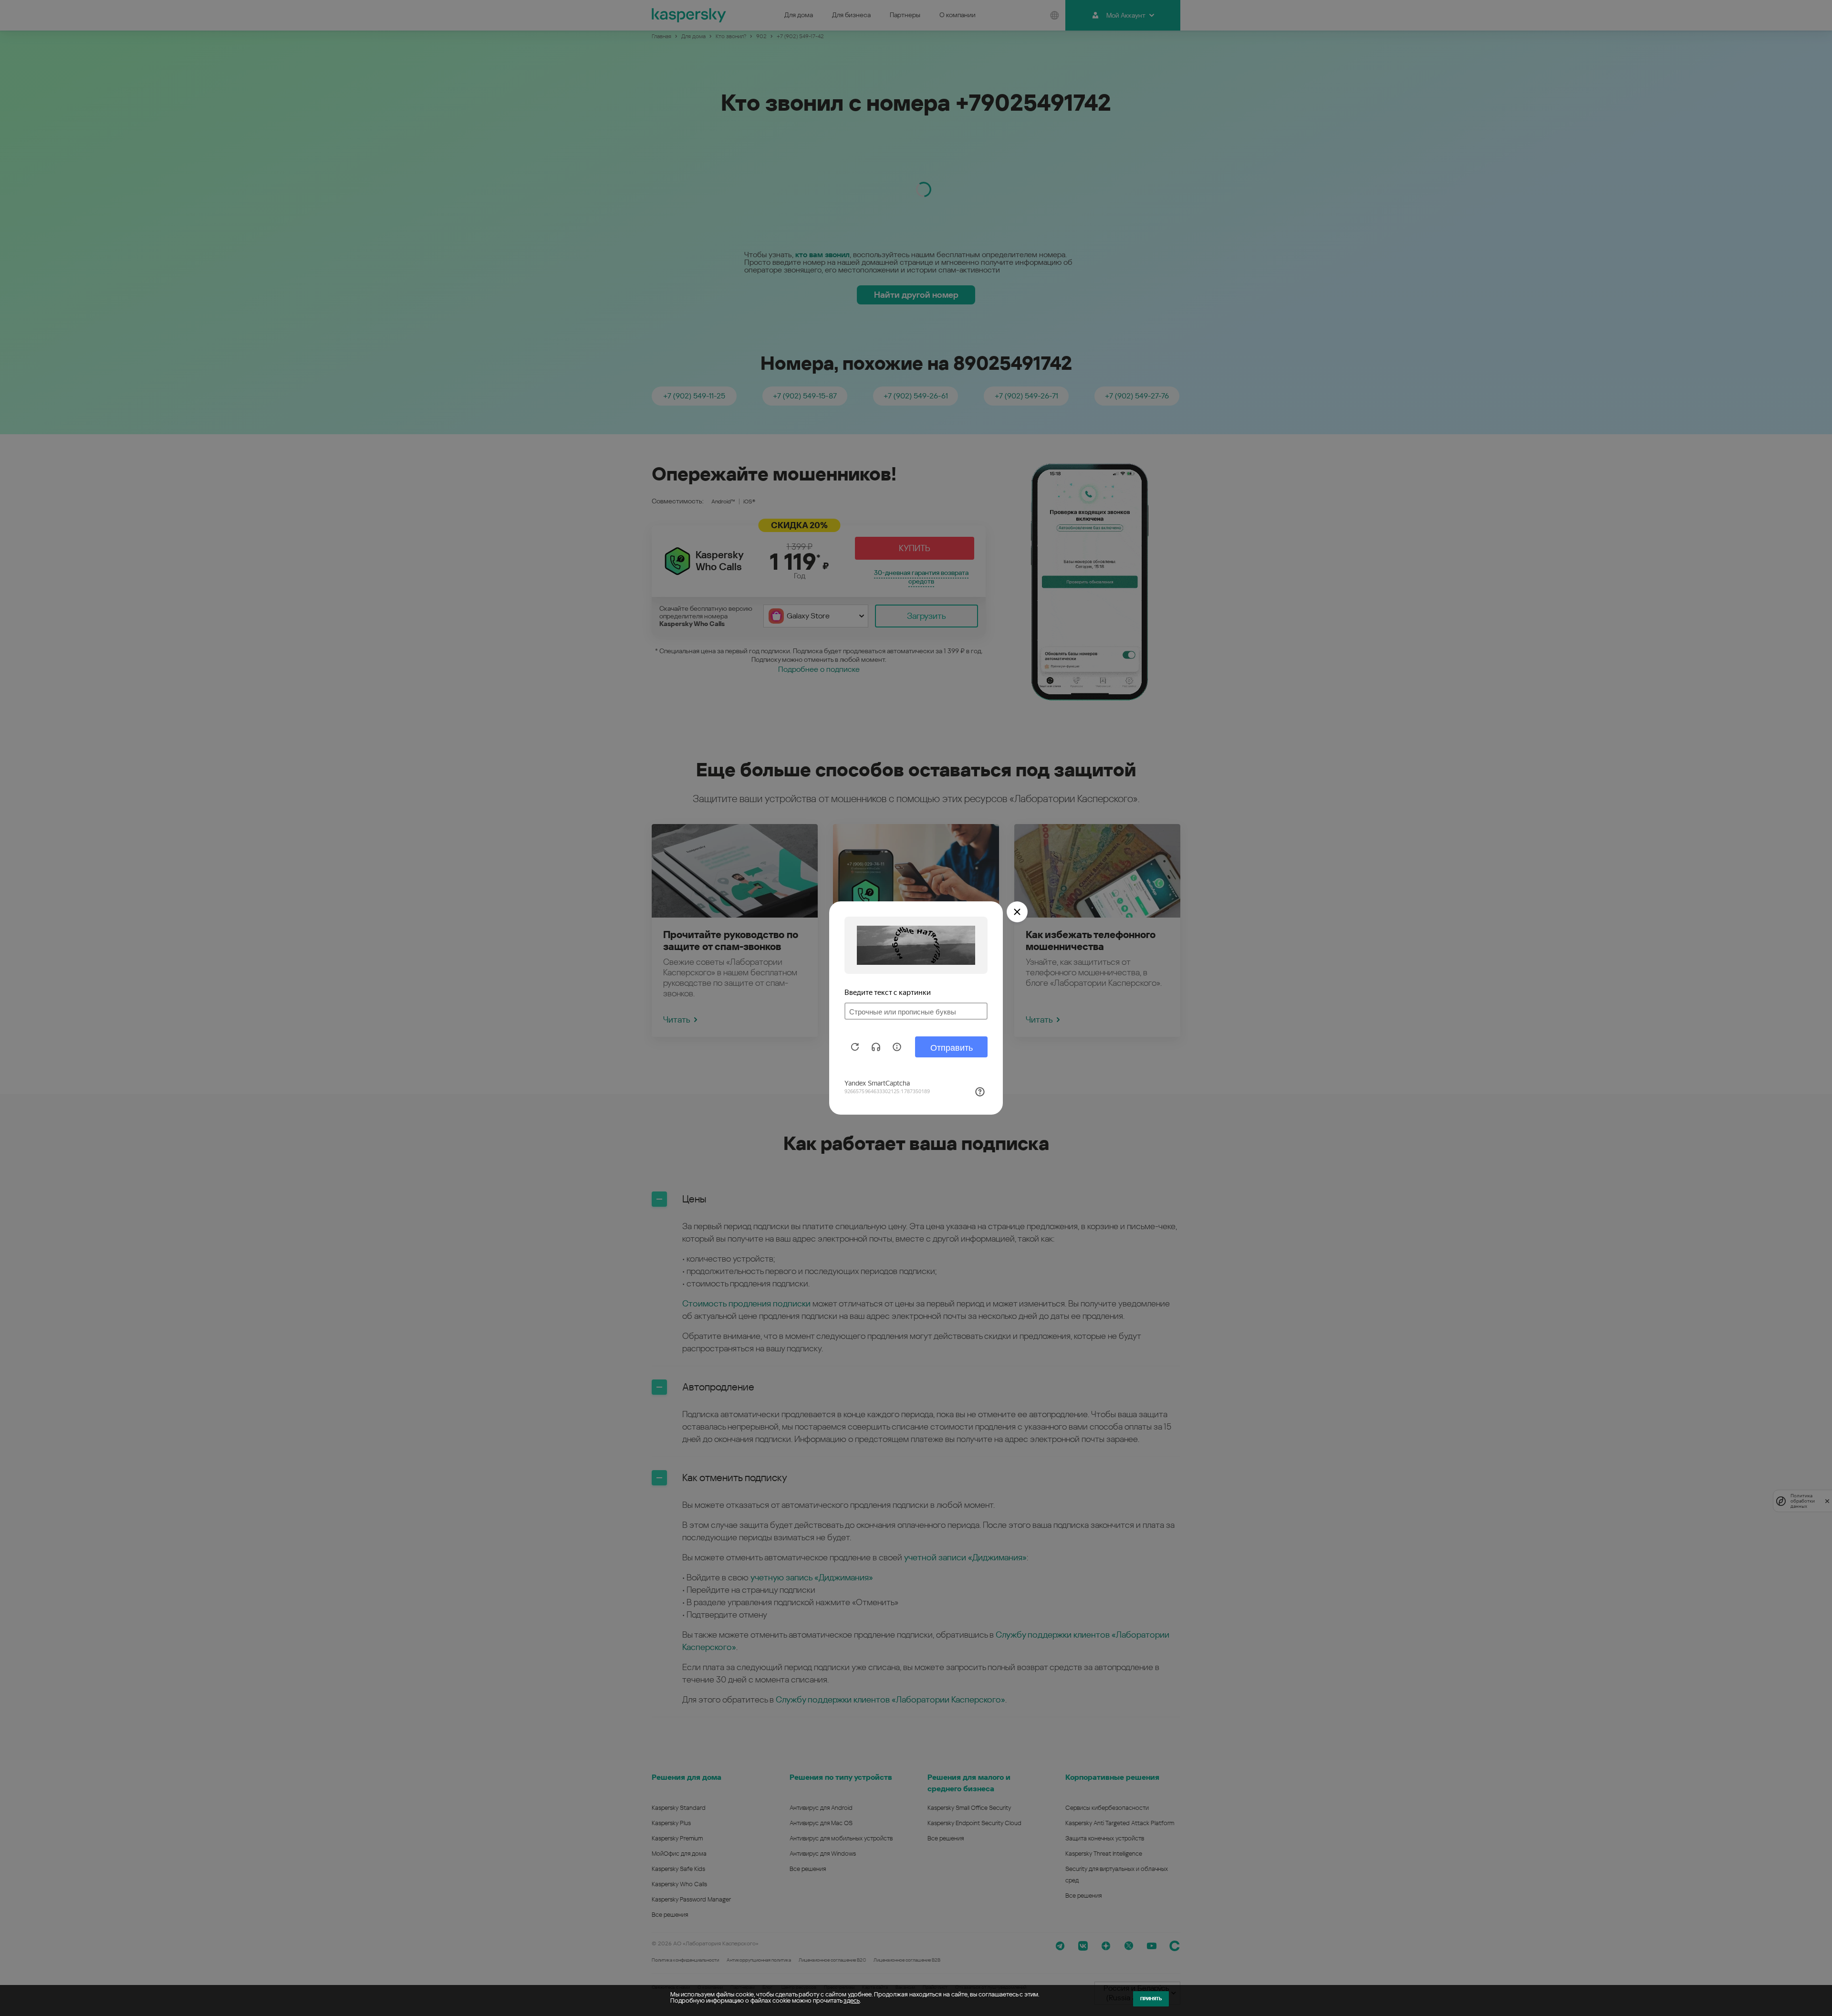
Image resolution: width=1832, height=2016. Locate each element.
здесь (852, 2000)
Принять (1151, 1999)
